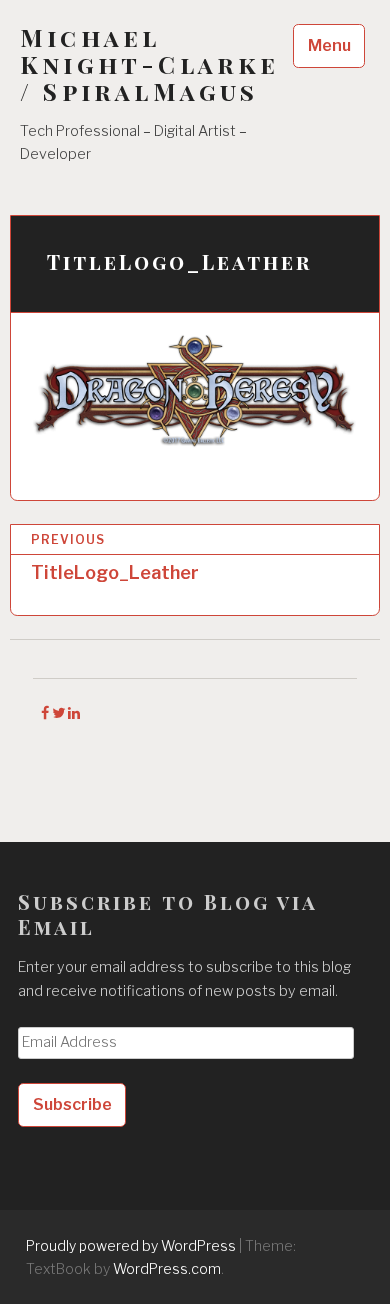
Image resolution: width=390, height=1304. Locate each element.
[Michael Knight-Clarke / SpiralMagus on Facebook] (46, 713)
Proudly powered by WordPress (131, 1245)
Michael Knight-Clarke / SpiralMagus (150, 64)
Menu (329, 45)
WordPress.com (167, 1268)
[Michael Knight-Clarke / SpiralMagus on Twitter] (60, 713)
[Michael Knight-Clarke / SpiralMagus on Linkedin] (74, 713)
